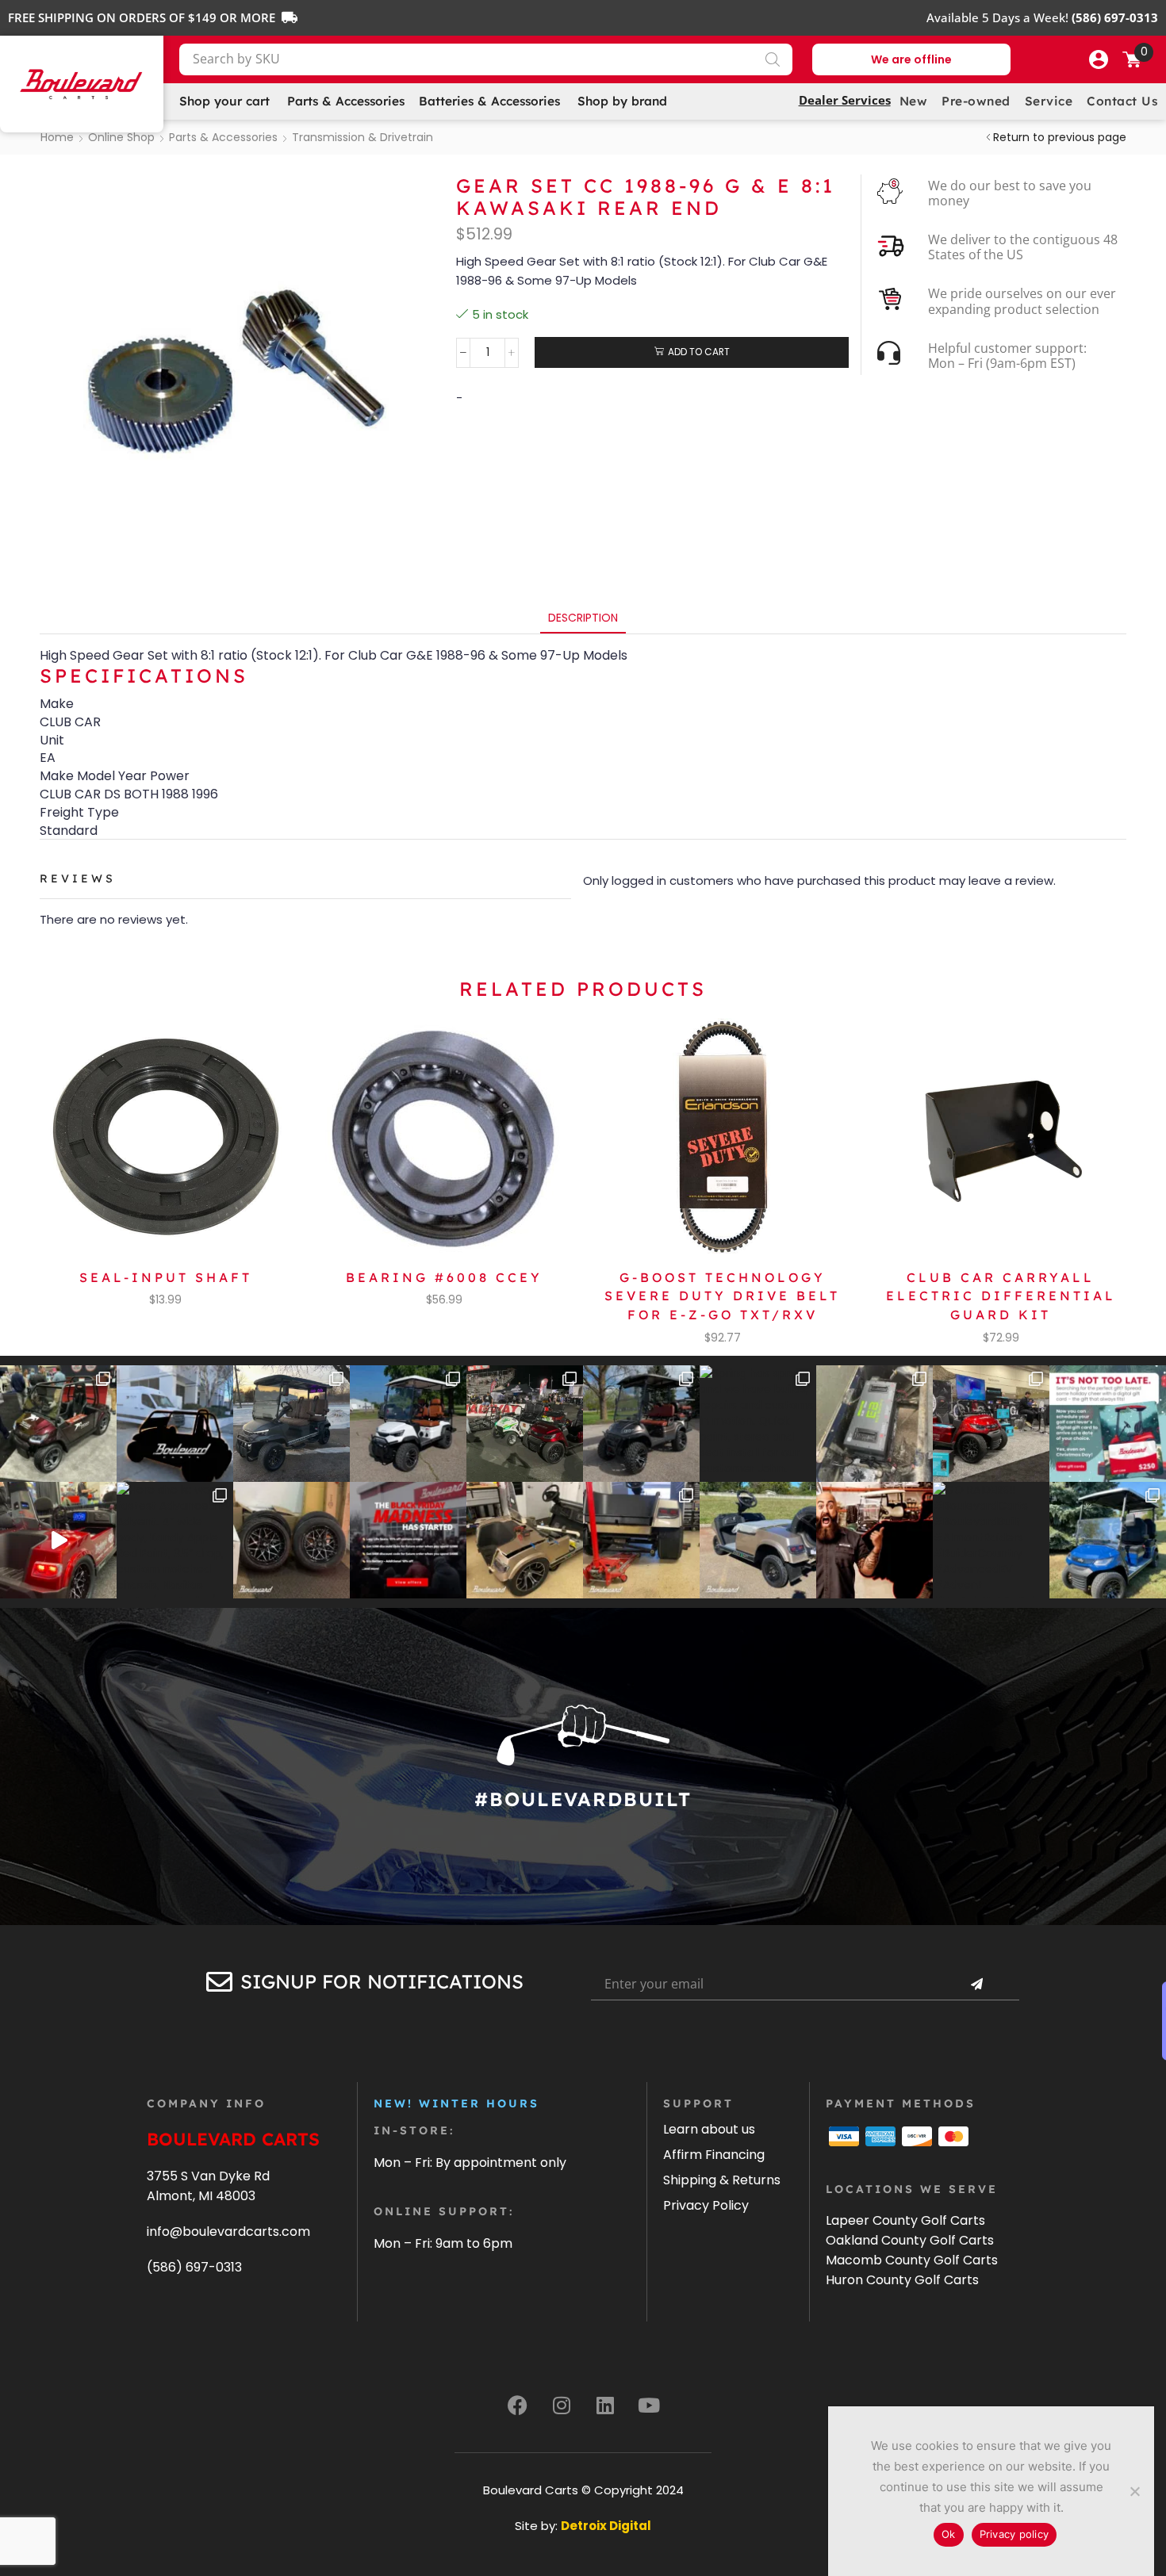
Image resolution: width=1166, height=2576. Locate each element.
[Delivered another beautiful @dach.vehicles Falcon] (408, 1424)
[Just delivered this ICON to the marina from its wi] (641, 1424)
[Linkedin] (605, 2405)
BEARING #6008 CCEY (444, 1277)
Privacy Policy (706, 2205)
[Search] (773, 59)
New (914, 101)
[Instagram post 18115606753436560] (991, 1424)
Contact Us (1122, 101)
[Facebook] (518, 2405)
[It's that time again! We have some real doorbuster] (408, 1540)
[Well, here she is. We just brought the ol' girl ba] (758, 1540)
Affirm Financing (714, 2155)
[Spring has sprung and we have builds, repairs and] (758, 1424)
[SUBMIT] (976, 1985)
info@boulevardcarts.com (228, 2232)
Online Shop (121, 137)
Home (57, 137)
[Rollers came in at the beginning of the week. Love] (291, 1540)
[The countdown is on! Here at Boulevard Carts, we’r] (874, 1540)
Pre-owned (976, 101)
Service (1049, 101)
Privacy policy (1014, 2534)
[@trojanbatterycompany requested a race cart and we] (58, 1424)
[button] (1099, 59)
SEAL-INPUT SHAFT (166, 1277)
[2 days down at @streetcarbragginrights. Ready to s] (525, 1424)
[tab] (583, 618)
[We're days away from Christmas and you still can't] (1108, 1424)
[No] (1134, 2491)
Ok (949, 2534)
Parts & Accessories (223, 137)
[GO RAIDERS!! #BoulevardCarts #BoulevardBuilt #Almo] (991, 1540)
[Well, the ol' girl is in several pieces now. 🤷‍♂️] (525, 1540)
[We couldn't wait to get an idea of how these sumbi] (641, 1540)
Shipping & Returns (722, 2180)
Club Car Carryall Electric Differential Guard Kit (1001, 1296)
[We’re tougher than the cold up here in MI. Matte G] (291, 1424)
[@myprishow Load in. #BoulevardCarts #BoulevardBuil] (58, 1540)
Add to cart (699, 352)
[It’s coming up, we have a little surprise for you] (175, 1424)
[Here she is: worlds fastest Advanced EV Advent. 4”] (175, 1540)
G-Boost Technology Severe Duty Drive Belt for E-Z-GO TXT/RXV (722, 1296)
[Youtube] (649, 2405)
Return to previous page (1060, 137)
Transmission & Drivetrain (362, 137)
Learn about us (709, 2129)
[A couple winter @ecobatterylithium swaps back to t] (874, 1424)
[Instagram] (562, 2405)
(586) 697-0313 (194, 2267)
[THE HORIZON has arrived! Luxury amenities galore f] (1108, 1540)
